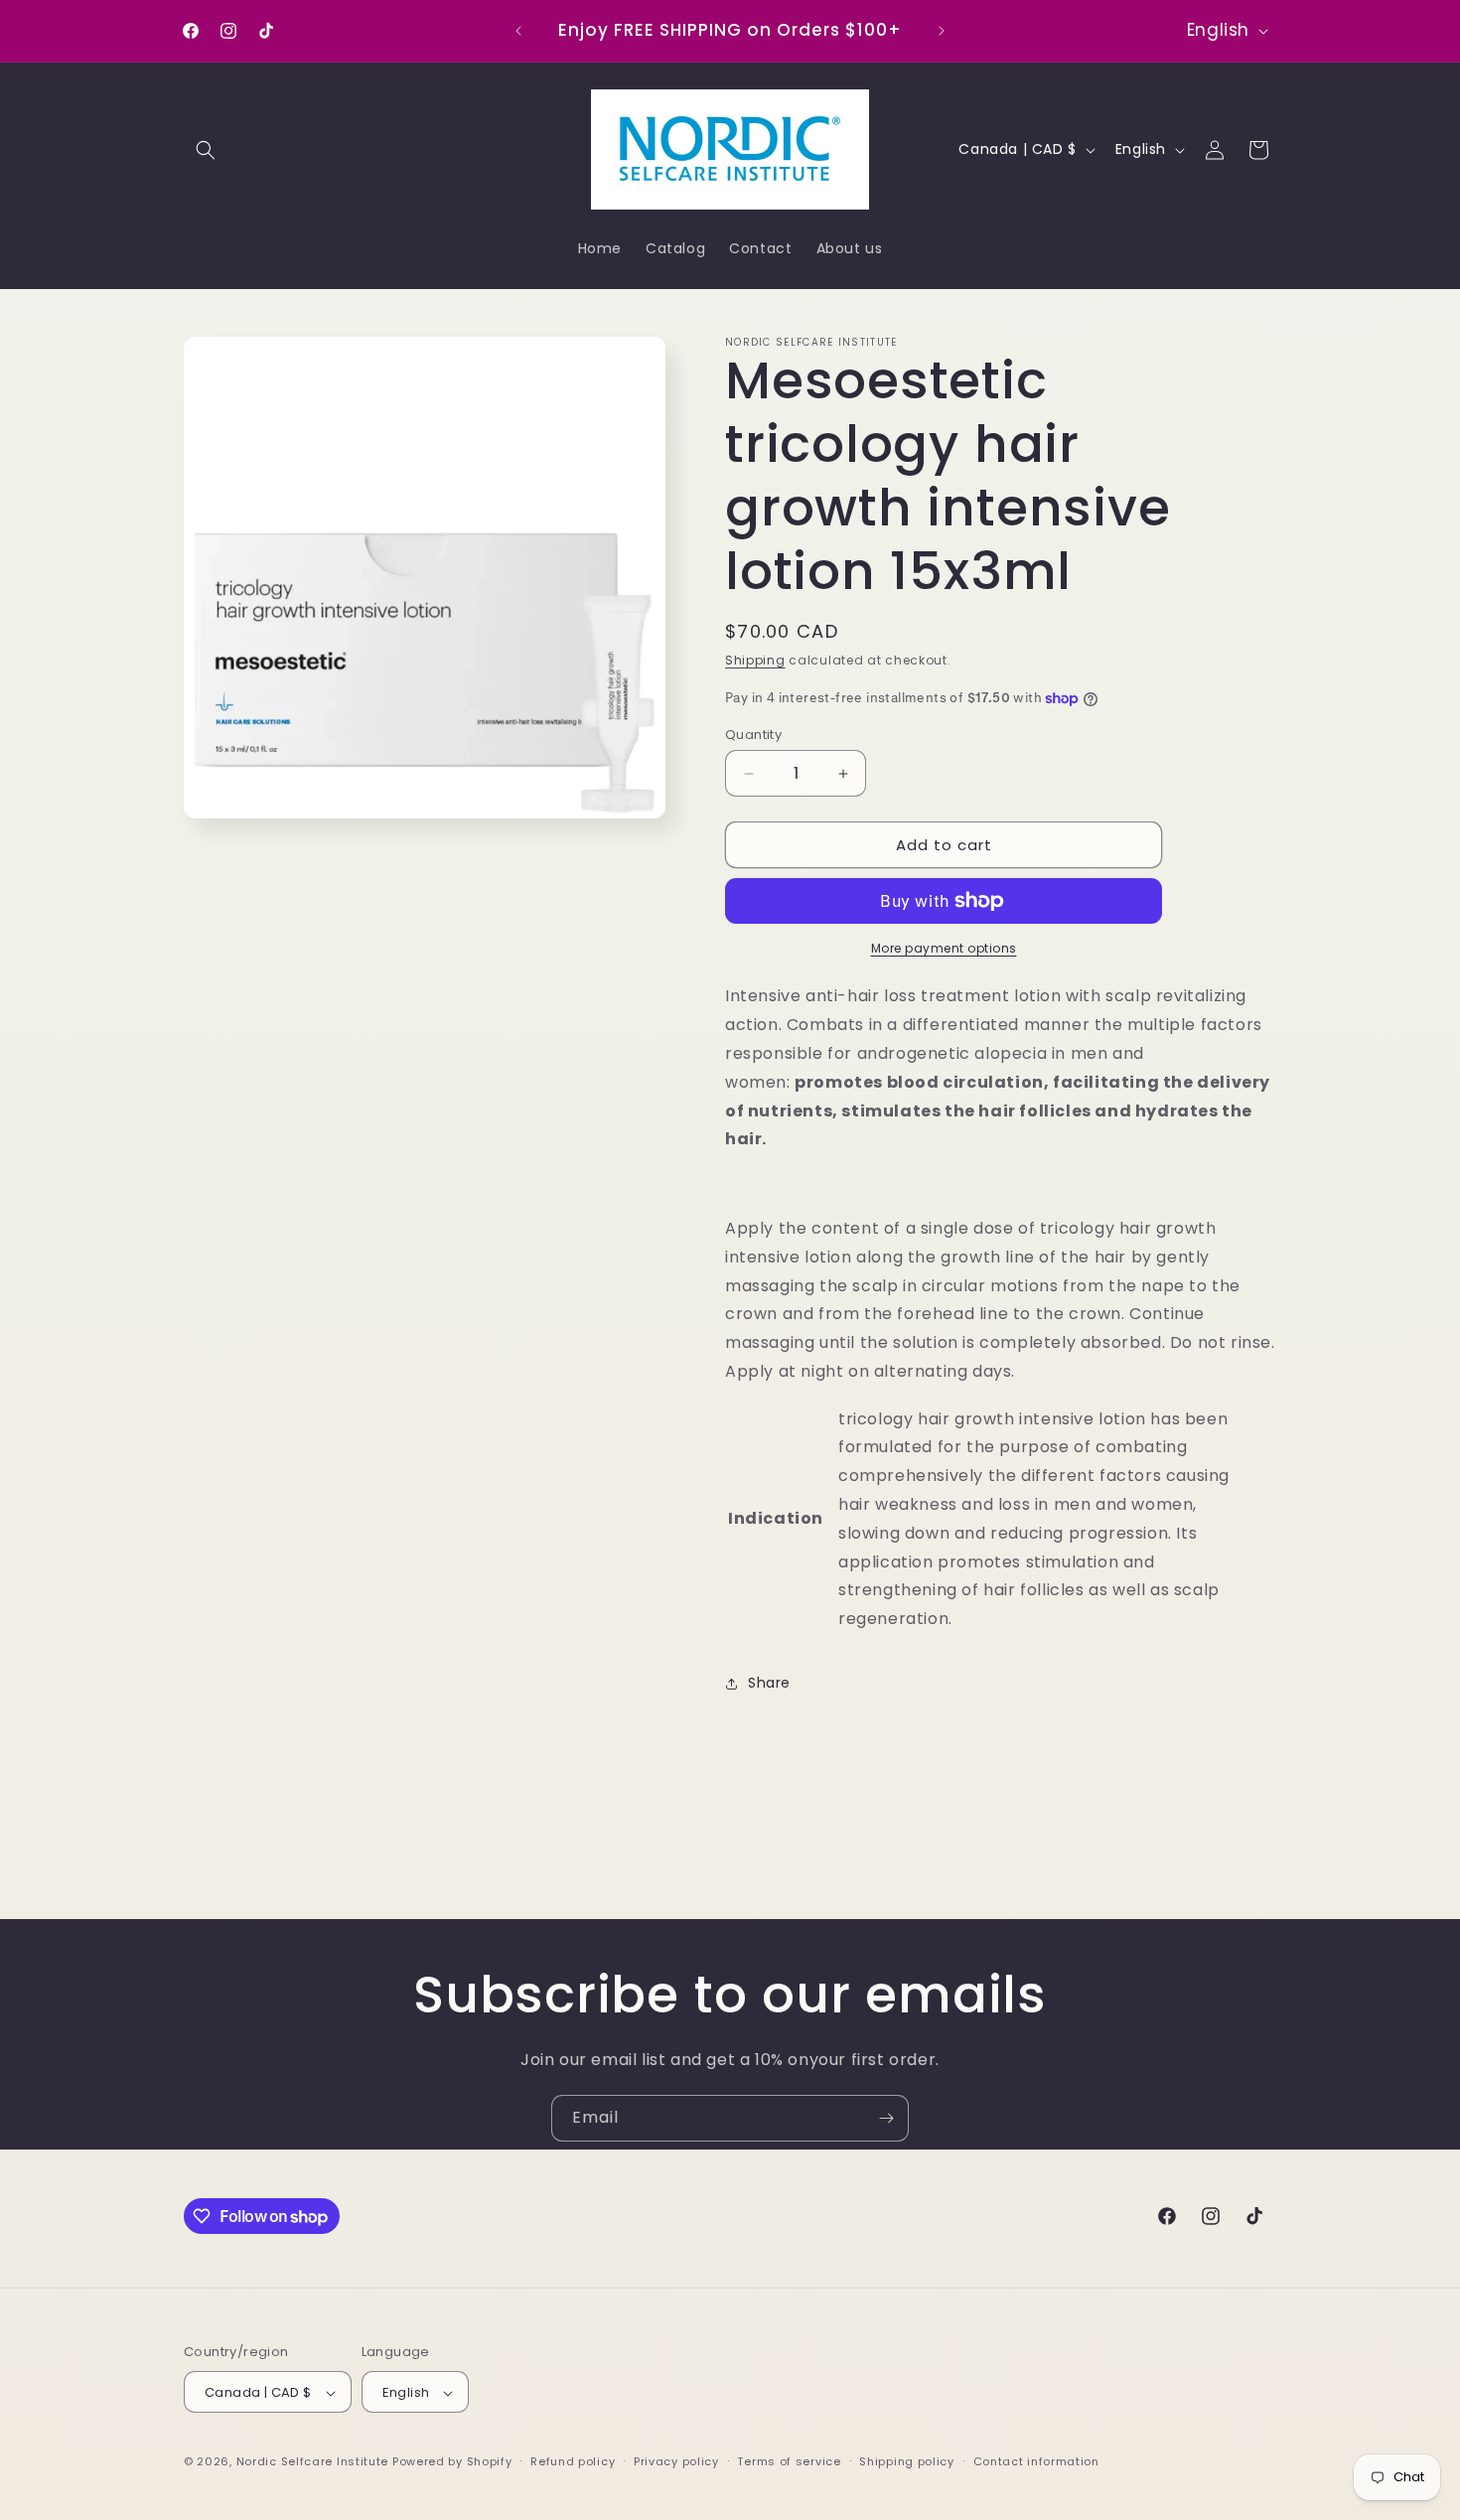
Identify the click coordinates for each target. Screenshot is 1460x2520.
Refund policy (573, 2461)
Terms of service (789, 2461)
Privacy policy (676, 2461)
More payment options (944, 948)
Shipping (755, 660)
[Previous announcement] (518, 31)
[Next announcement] (942, 31)
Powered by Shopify (452, 2462)
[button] (206, 150)
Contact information (1036, 2461)
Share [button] (769, 1683)
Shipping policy (907, 2461)
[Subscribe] (886, 2118)
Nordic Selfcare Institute (313, 2462)
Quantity (753, 735)
